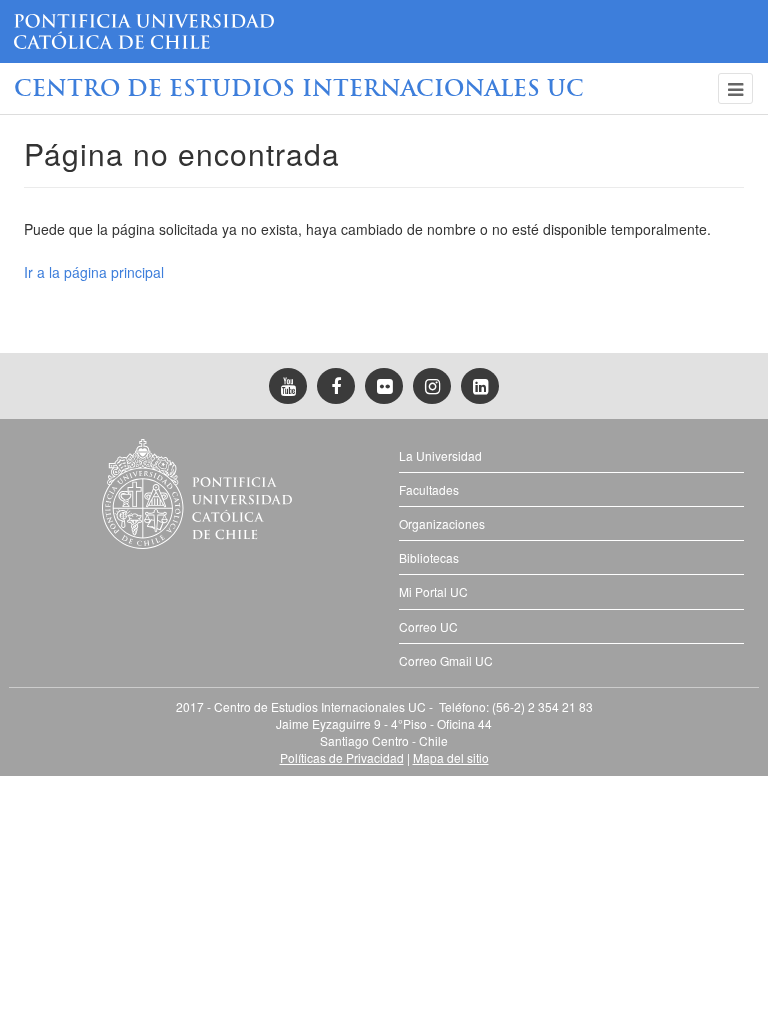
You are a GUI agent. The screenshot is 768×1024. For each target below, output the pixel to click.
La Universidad (440, 455)
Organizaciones (442, 523)
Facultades (429, 489)
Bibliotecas (429, 557)
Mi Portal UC (433, 591)
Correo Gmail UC (446, 660)
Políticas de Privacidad (342, 757)
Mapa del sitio (451, 757)
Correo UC (428, 626)
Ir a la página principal (94, 272)
